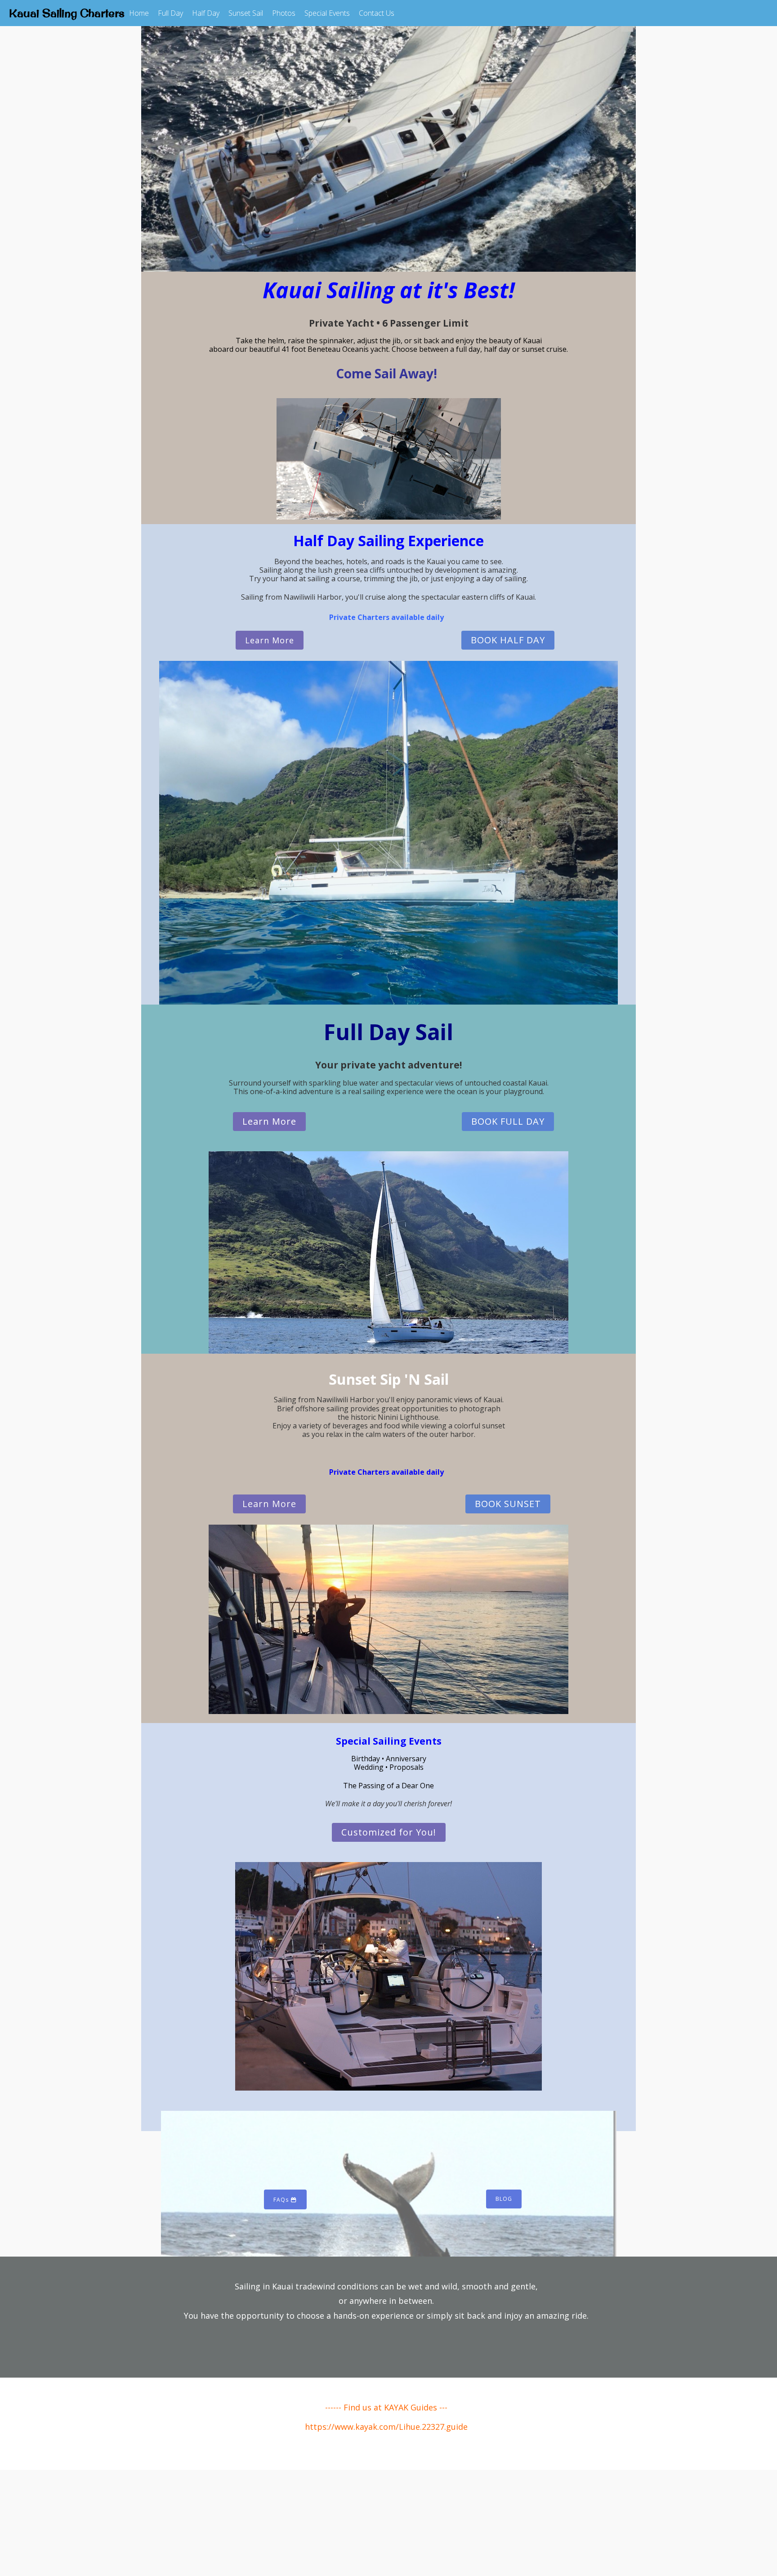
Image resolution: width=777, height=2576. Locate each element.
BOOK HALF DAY (508, 640)
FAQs (282, 2200)
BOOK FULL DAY (508, 1121)
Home (139, 13)
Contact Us (377, 13)
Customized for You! (389, 1832)
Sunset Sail (246, 13)
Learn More (270, 640)
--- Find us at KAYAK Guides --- (390, 2407)
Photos (284, 13)
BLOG (504, 2199)
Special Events (327, 13)
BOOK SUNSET (508, 1504)
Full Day (170, 13)
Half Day (206, 13)
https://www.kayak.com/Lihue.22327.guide (386, 2427)
